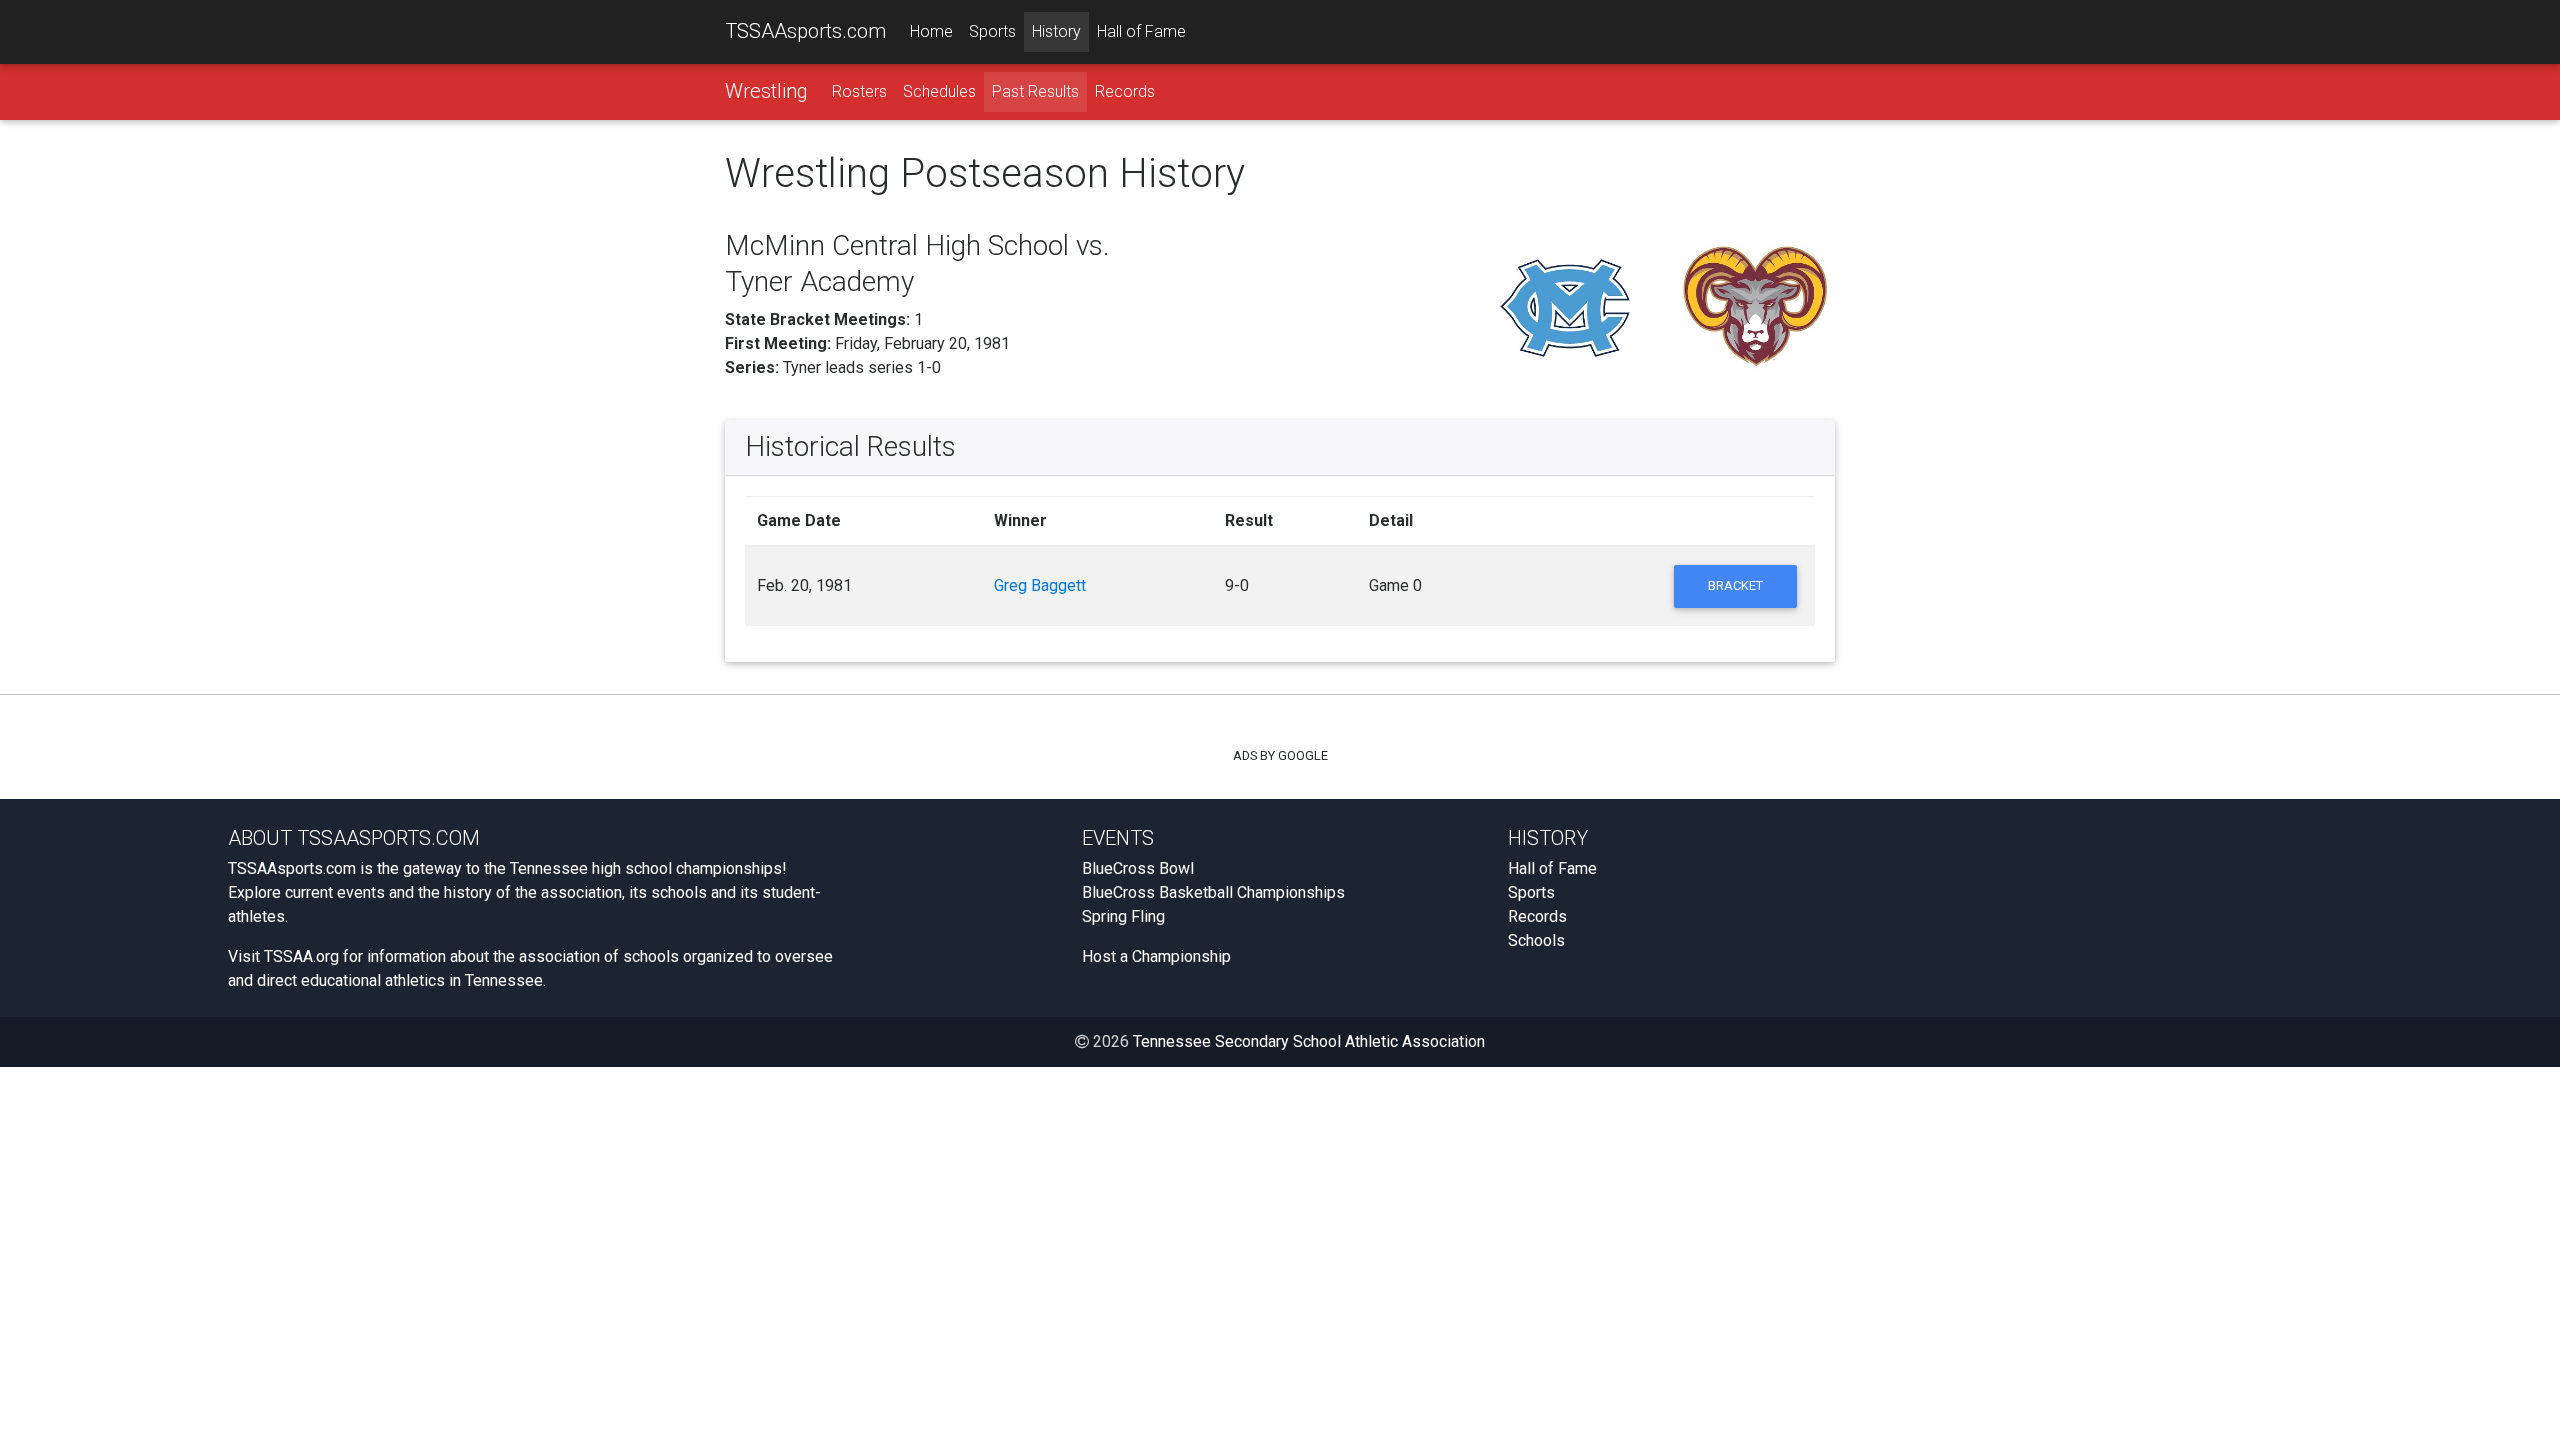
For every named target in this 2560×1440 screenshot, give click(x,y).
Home (931, 31)
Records (1125, 91)
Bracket (1735, 585)
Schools (1536, 940)
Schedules (939, 91)
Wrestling (766, 91)
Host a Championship (1156, 956)
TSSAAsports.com (805, 31)
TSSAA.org (301, 956)
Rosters (859, 91)
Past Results (1035, 91)
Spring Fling (1123, 916)
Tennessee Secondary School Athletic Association (1309, 1041)
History (1056, 31)
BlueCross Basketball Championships (1213, 892)
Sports (992, 31)
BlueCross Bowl (1138, 868)
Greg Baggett (1040, 585)
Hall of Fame (1141, 31)
